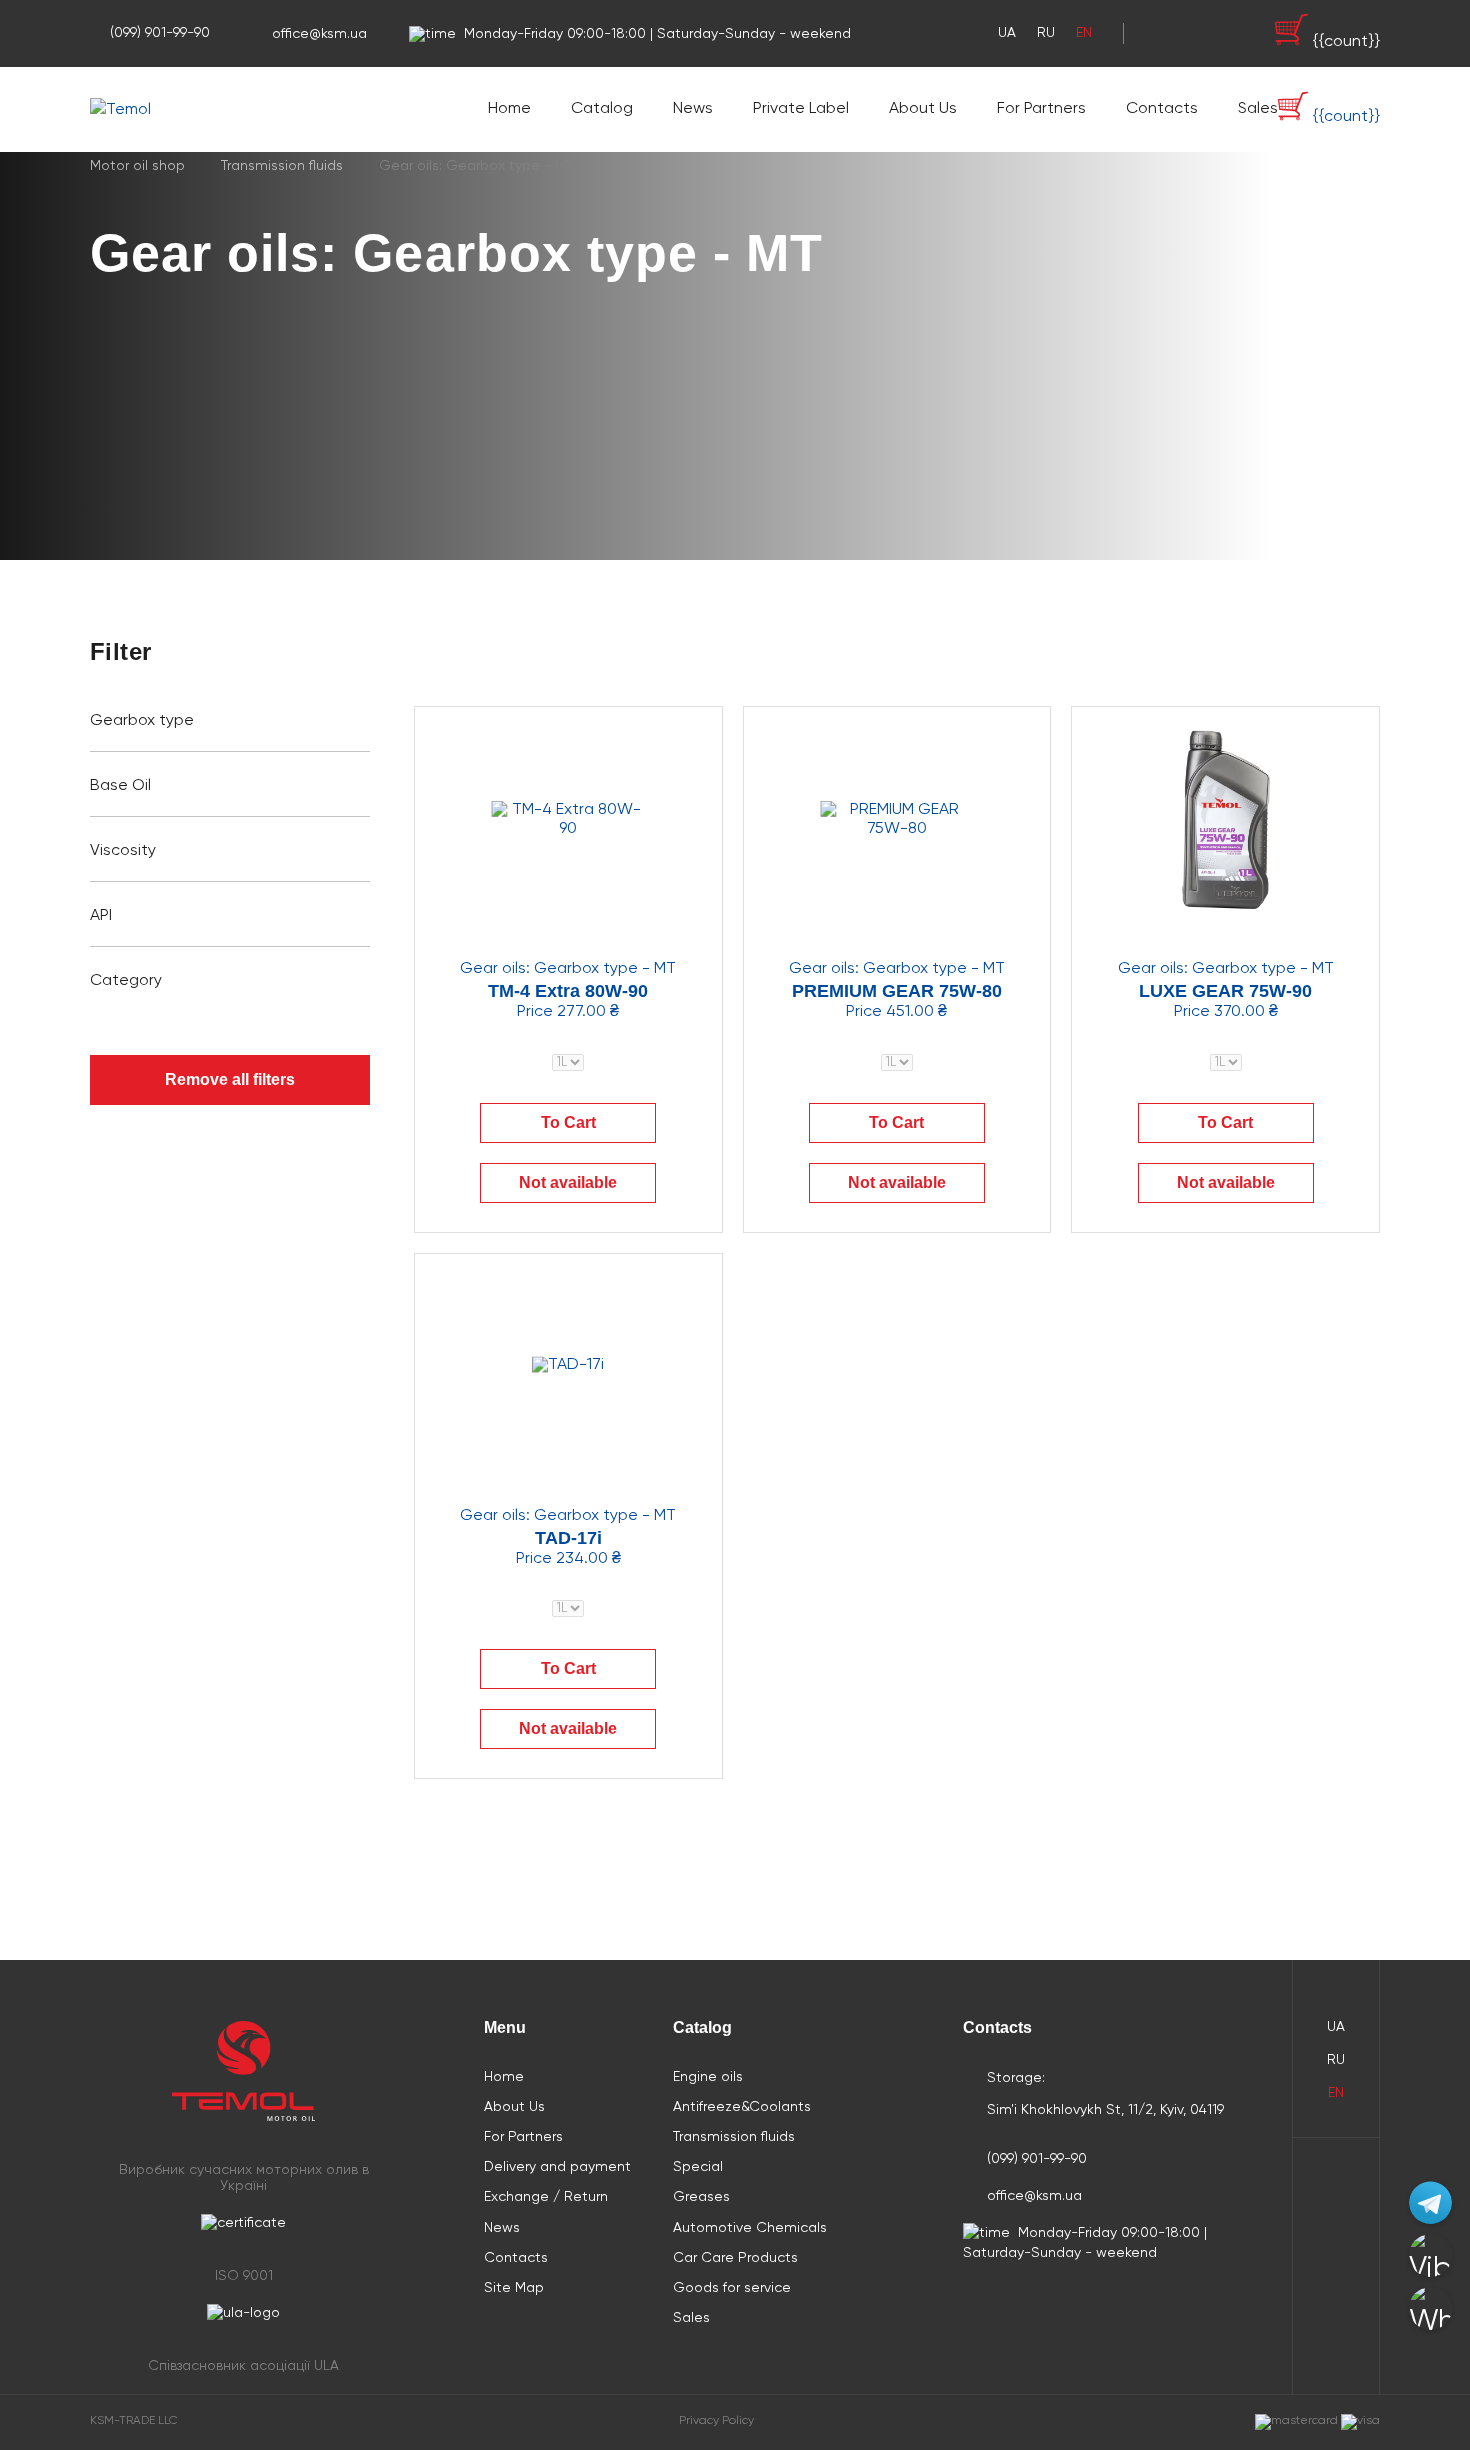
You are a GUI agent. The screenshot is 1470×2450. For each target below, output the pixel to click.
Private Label (801, 109)
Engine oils (708, 2077)
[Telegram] (1430, 2202)
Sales (1258, 109)
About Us (923, 109)
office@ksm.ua (319, 34)
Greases (701, 2197)
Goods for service (732, 2288)
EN (1084, 33)
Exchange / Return (546, 2197)
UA (1007, 33)
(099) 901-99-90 (160, 33)
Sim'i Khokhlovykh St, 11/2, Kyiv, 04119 (1105, 2110)
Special (698, 2167)
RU (1046, 33)
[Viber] (1430, 2255)
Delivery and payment (557, 2167)
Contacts (1162, 109)
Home (509, 109)
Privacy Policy (716, 2421)
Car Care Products (735, 2258)
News (693, 109)
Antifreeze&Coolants (742, 2107)
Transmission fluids (734, 2137)
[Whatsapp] (1430, 2308)
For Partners (1041, 109)
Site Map (514, 2288)
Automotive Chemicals (750, 2228)
